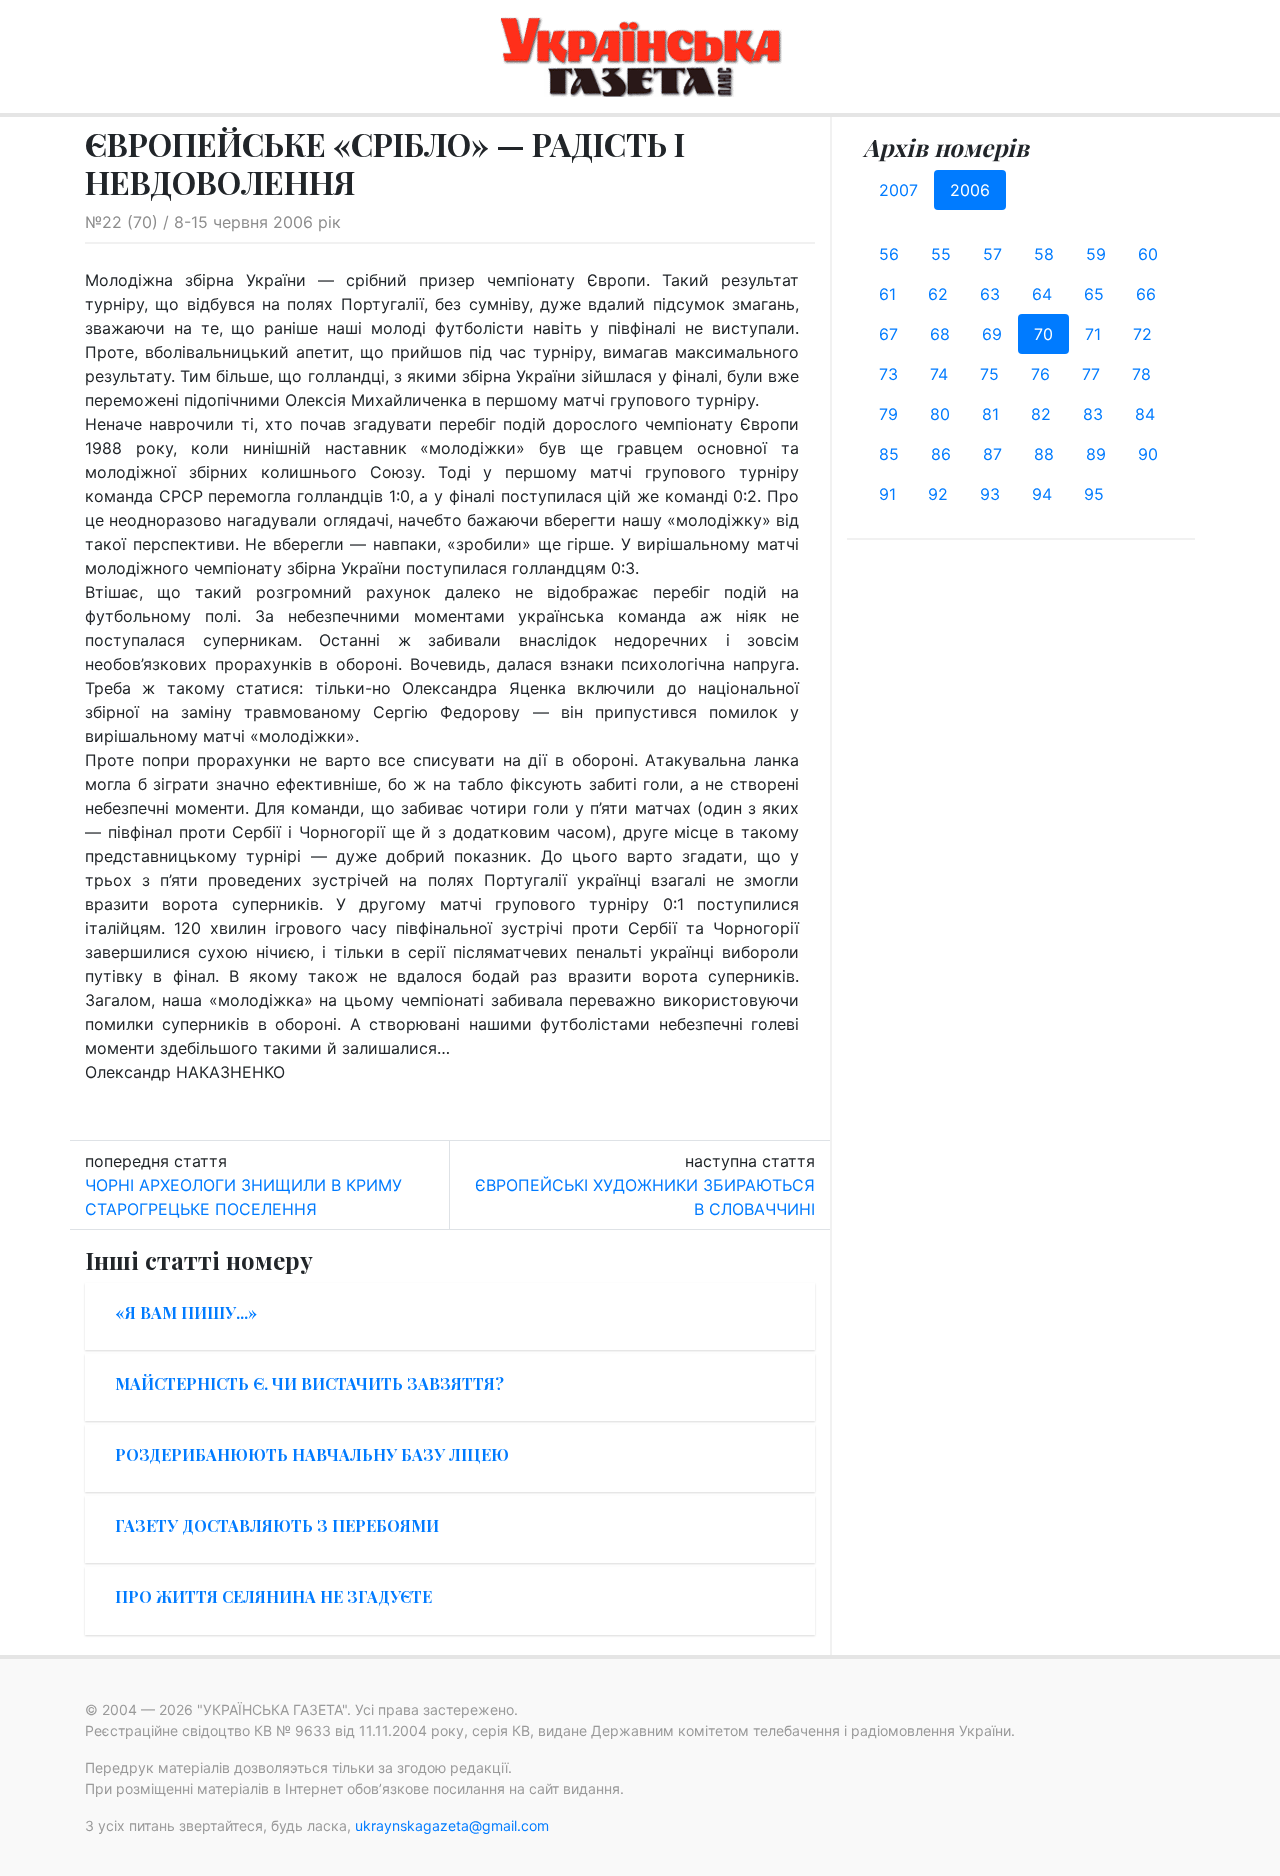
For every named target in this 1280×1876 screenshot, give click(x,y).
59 (1096, 254)
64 (1042, 294)
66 (1146, 294)
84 (1145, 414)
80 (940, 414)
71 (1093, 334)
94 (1042, 494)
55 (941, 254)
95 (1094, 494)
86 (941, 454)
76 (1040, 374)
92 (938, 494)
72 (1142, 334)
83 (1093, 414)
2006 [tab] (970, 190)
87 (992, 454)
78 (1141, 374)
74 (939, 374)
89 (1096, 454)
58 (1044, 254)
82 (1041, 414)
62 (938, 294)
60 (1148, 254)
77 (1091, 374)
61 (887, 294)
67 (888, 334)
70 (1043, 334)
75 (989, 374)
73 (888, 374)
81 (990, 414)
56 (889, 254)
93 (990, 494)
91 (887, 494)
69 (992, 334)
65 (1094, 294)
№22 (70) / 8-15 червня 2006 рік (213, 222)
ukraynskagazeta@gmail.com (452, 1825)
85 (889, 454)
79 (888, 414)
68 (940, 334)
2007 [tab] (898, 190)
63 (990, 294)
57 (992, 254)
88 (1044, 454)
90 (1148, 454)
